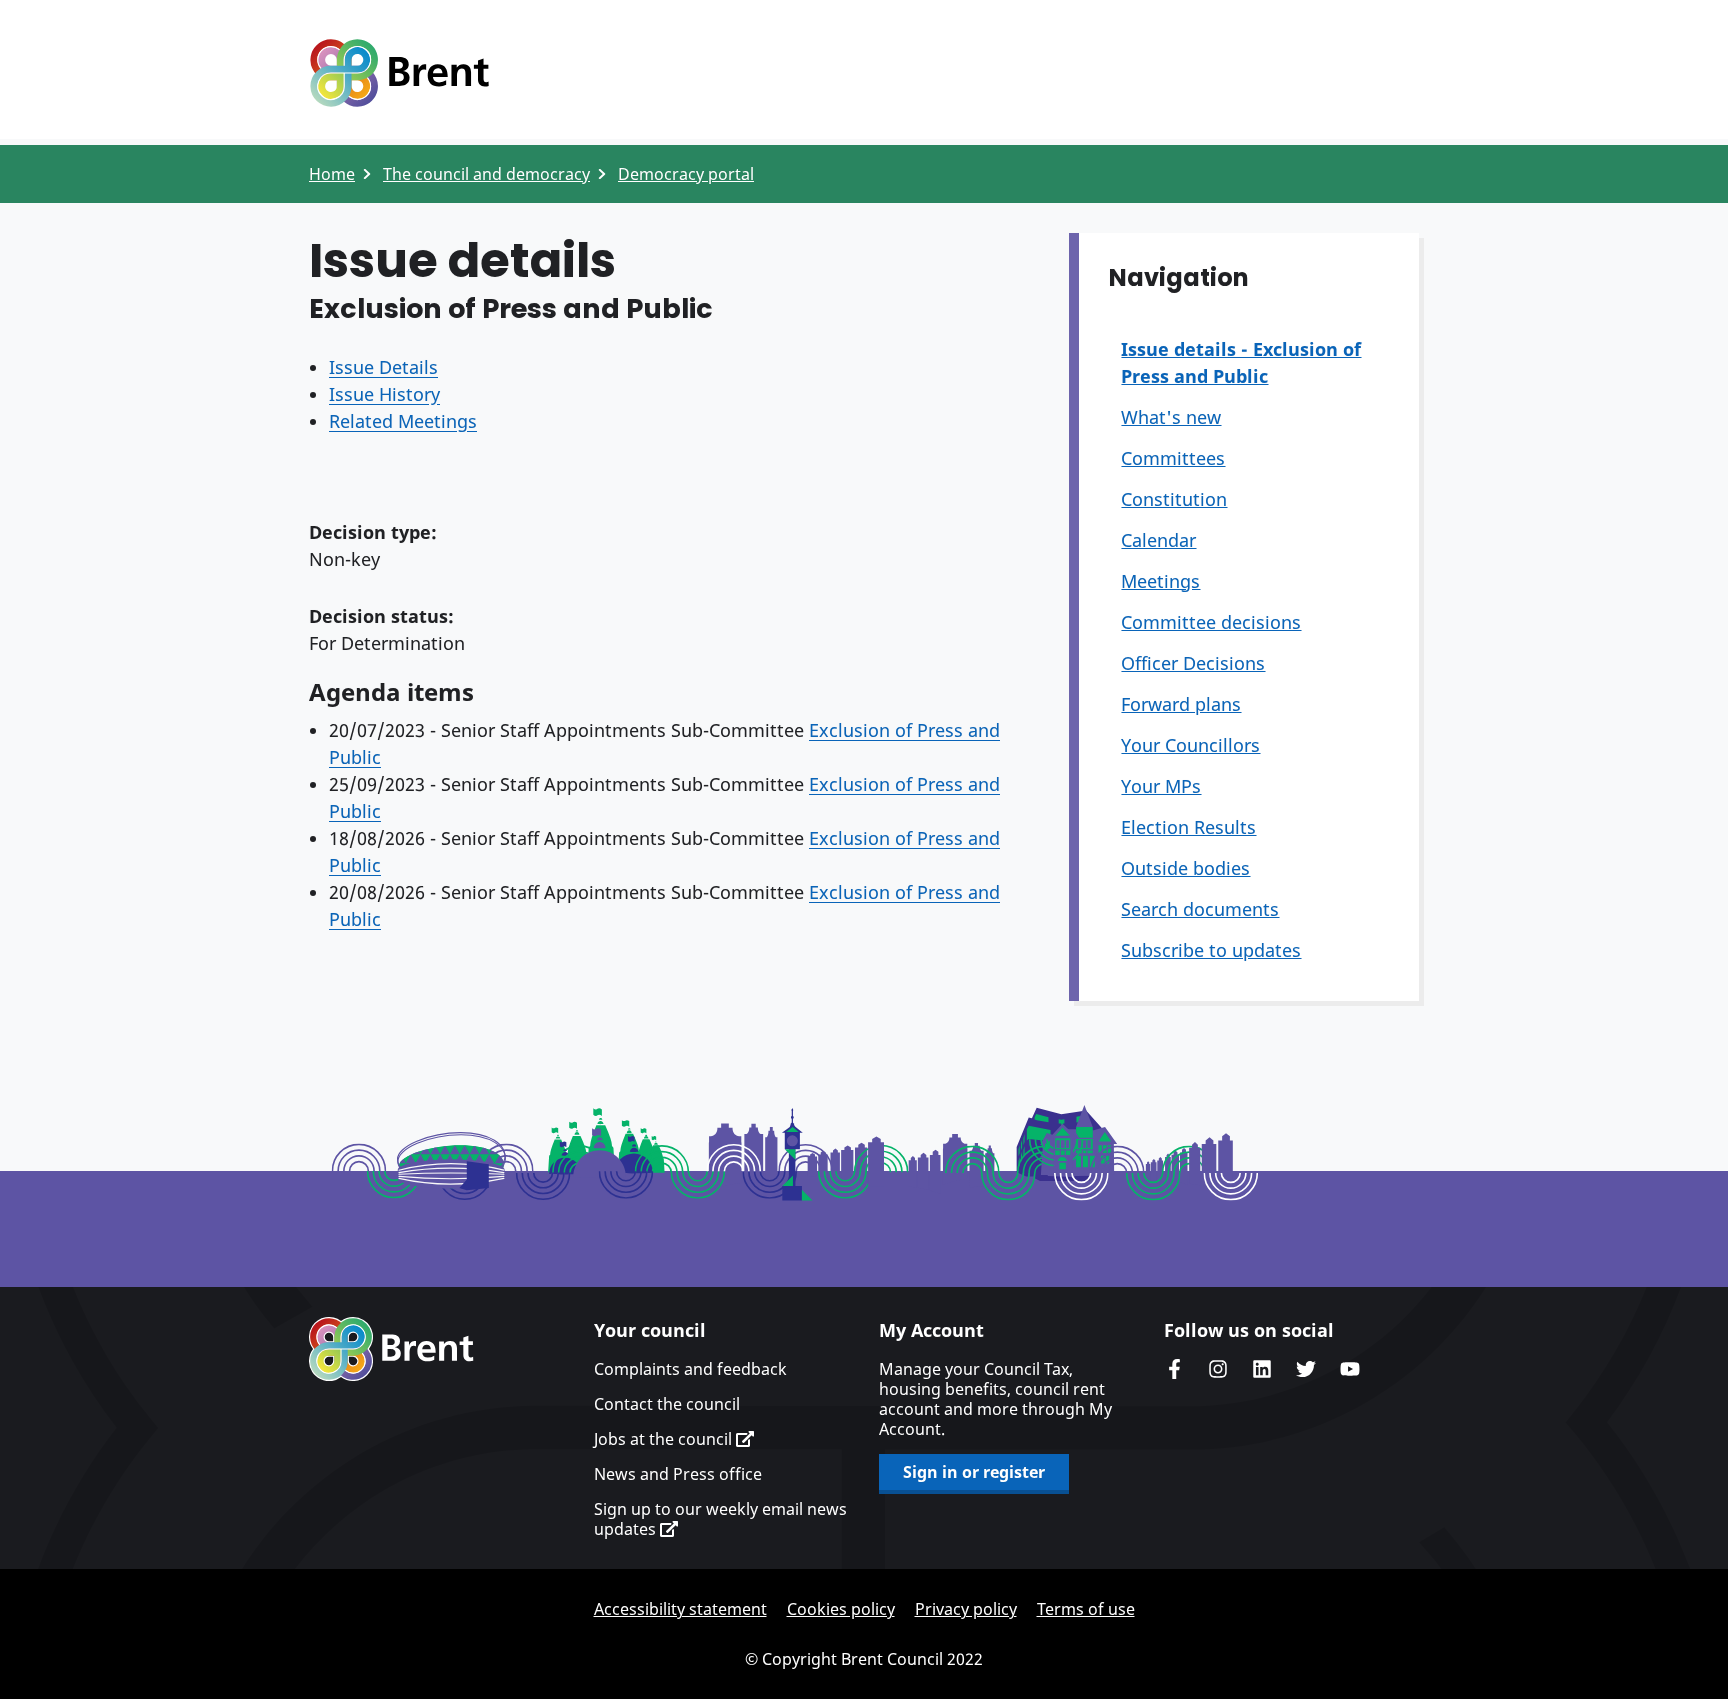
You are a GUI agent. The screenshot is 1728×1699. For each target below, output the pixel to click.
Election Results (1188, 827)
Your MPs (1161, 786)
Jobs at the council (665, 1439)
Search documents (1200, 909)
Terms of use (1086, 1609)
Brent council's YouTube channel (1350, 1369)
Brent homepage (391, 1349)
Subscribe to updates (1211, 950)
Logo (399, 73)
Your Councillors (1190, 745)
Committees (1173, 458)
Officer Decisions (1193, 663)
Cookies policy (841, 1609)
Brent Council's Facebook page (1174, 1369)
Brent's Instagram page (1218, 1369)
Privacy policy (966, 1609)
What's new (1171, 417)
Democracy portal (686, 174)
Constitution (1174, 499)
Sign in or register (974, 1472)
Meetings (1160, 581)
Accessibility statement (680, 1609)
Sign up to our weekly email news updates (720, 1519)
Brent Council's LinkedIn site (1262, 1369)
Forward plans (1181, 704)
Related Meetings (403, 421)
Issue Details (383, 367)
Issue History (384, 394)
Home (332, 174)
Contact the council (667, 1404)
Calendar (1158, 540)
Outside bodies (1185, 868)
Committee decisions (1211, 622)
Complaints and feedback (690, 1369)
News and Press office (678, 1474)
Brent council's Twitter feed (1306, 1369)
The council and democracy (486, 174)
